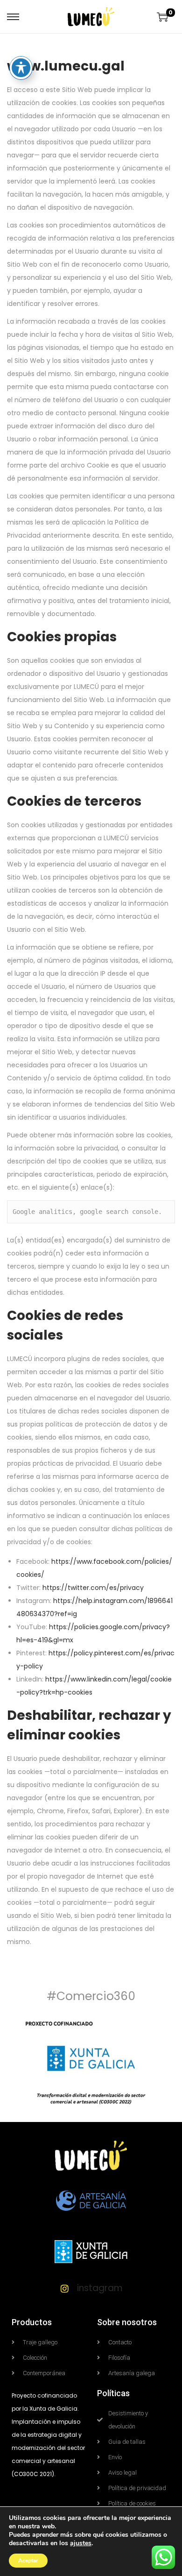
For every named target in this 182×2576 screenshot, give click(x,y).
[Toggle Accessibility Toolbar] (21, 68)
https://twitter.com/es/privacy (93, 1588)
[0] (162, 17)
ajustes (81, 2543)
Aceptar (28, 2561)
